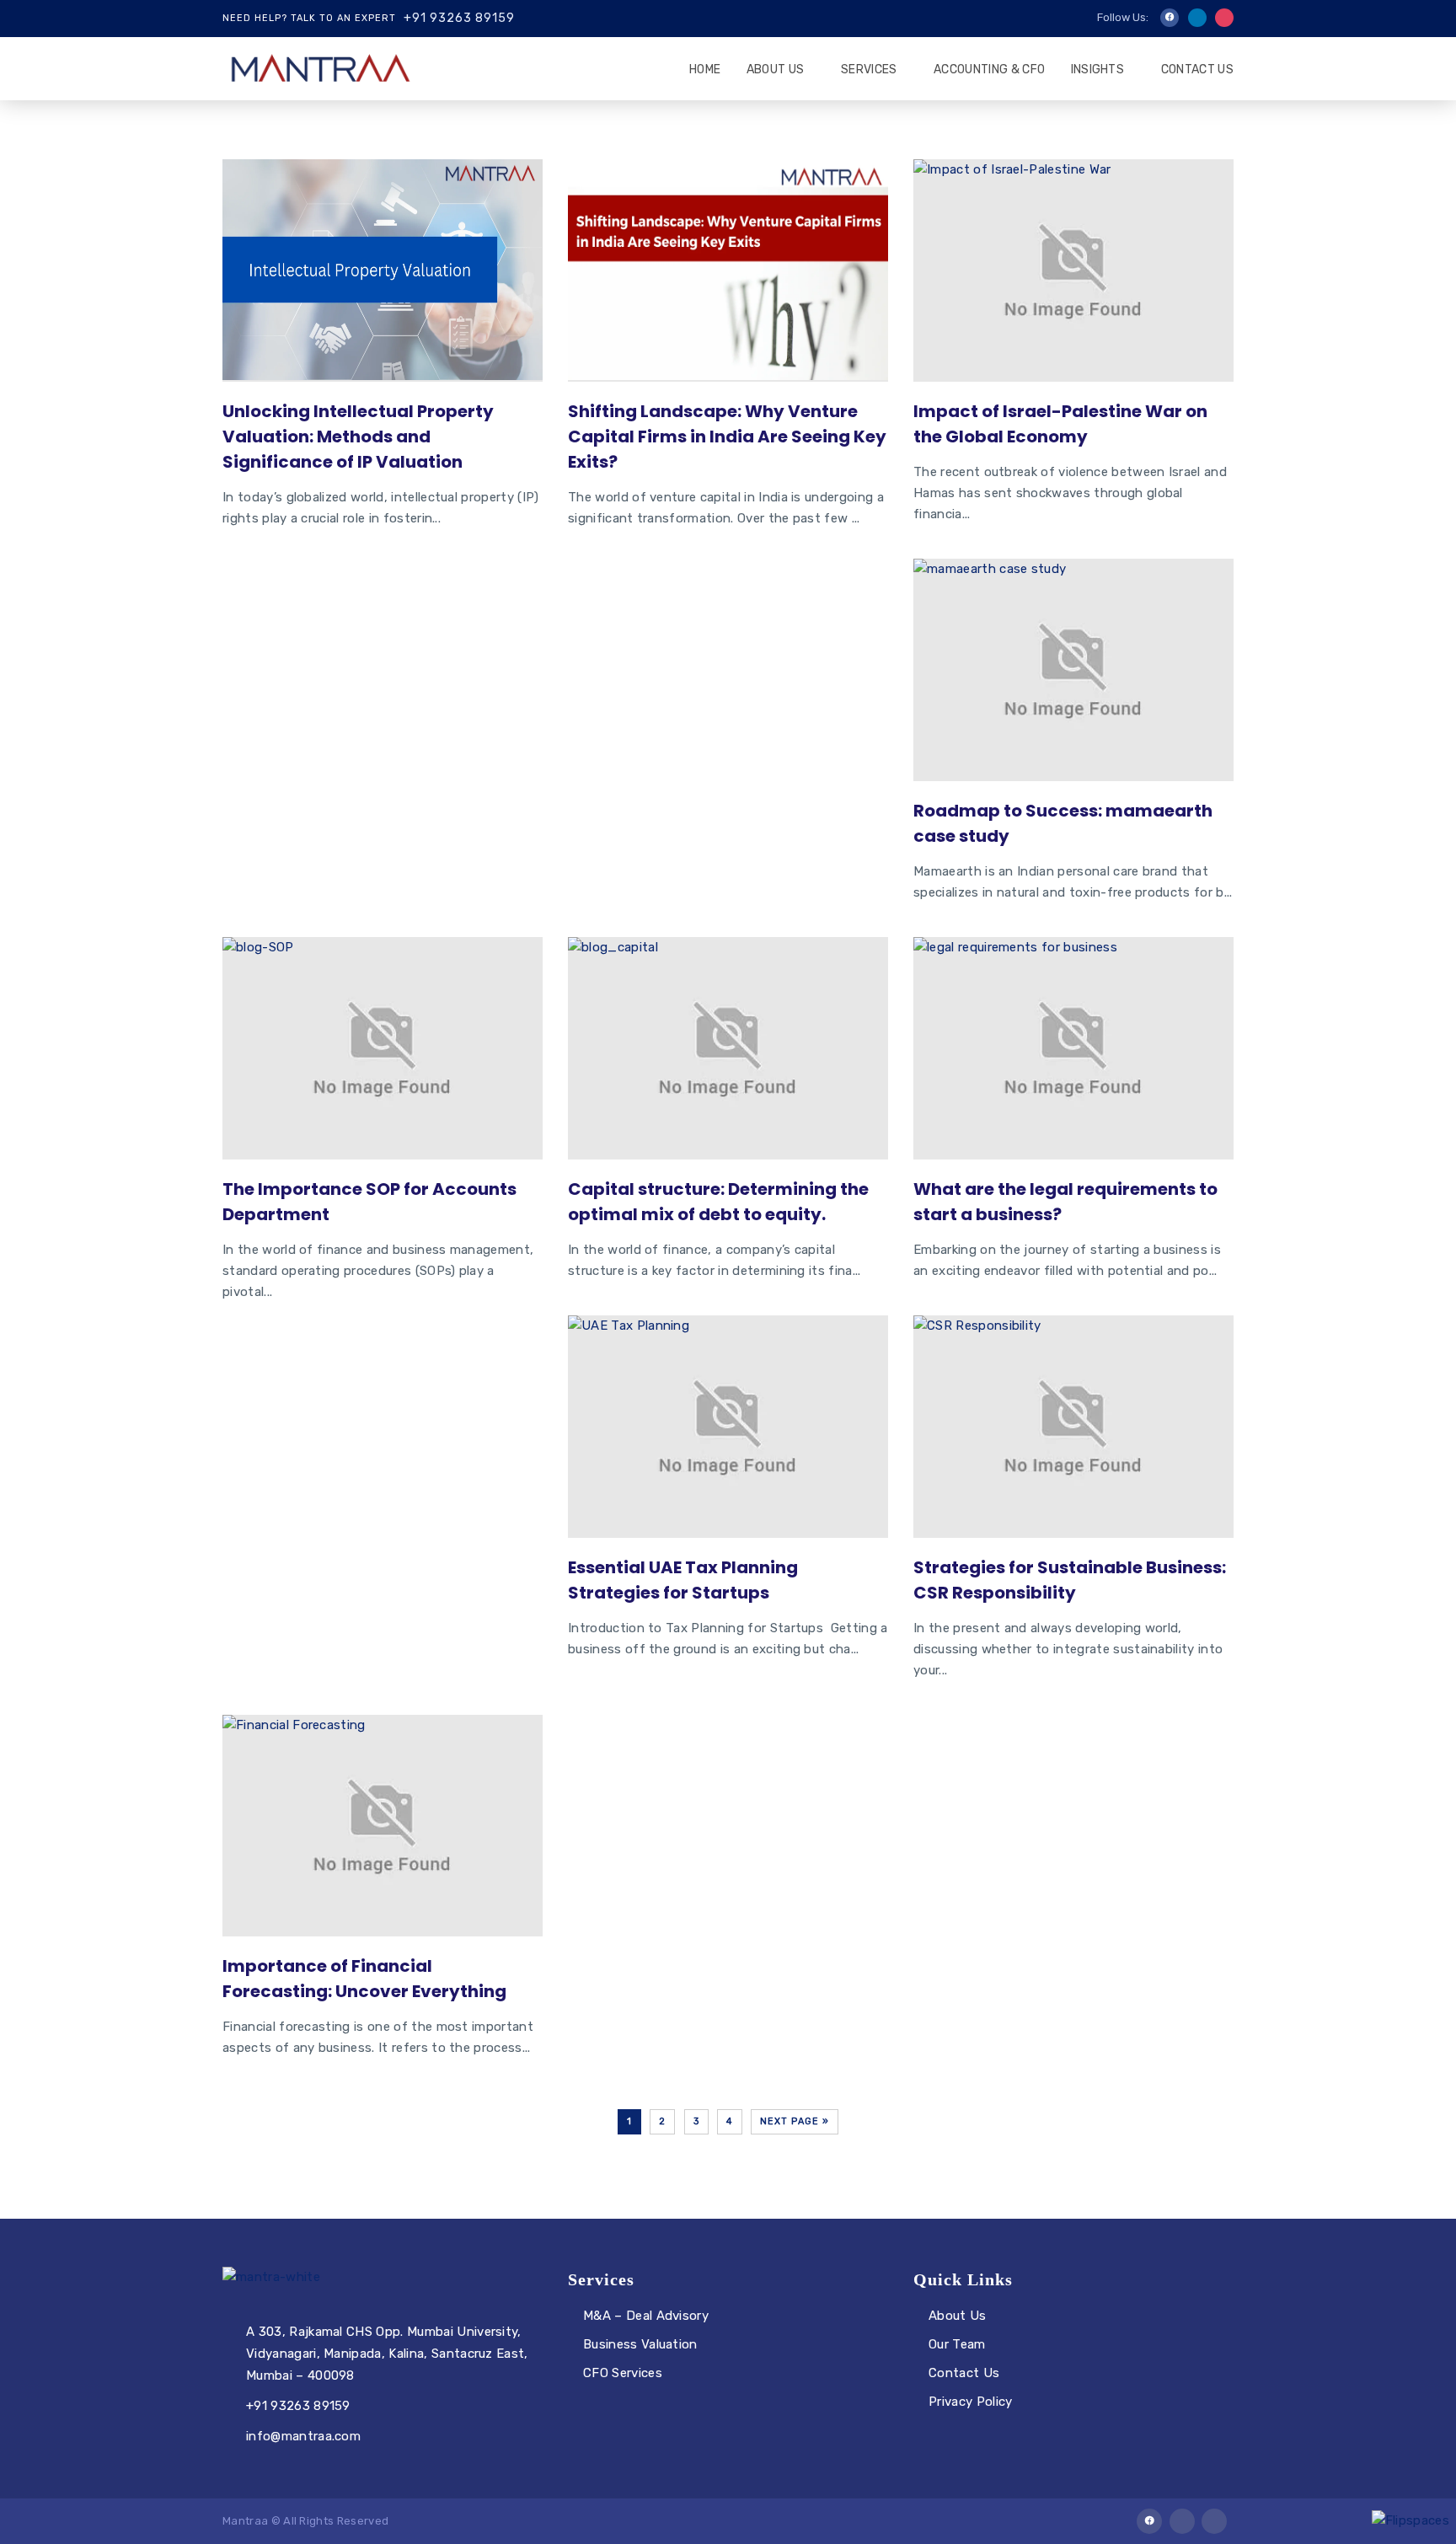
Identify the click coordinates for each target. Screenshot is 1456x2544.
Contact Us (1197, 70)
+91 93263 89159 (459, 18)
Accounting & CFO (989, 70)
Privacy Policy (970, 2402)
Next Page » (795, 2121)
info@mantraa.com (303, 2436)
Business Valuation (640, 2344)
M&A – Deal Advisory (646, 2316)
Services (869, 70)
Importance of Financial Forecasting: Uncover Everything (364, 1979)
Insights (1098, 70)
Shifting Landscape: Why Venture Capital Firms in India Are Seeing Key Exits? (727, 436)
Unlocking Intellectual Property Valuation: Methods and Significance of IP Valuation (358, 436)
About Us (776, 70)
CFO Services (623, 2373)
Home (705, 70)
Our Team (957, 2344)
